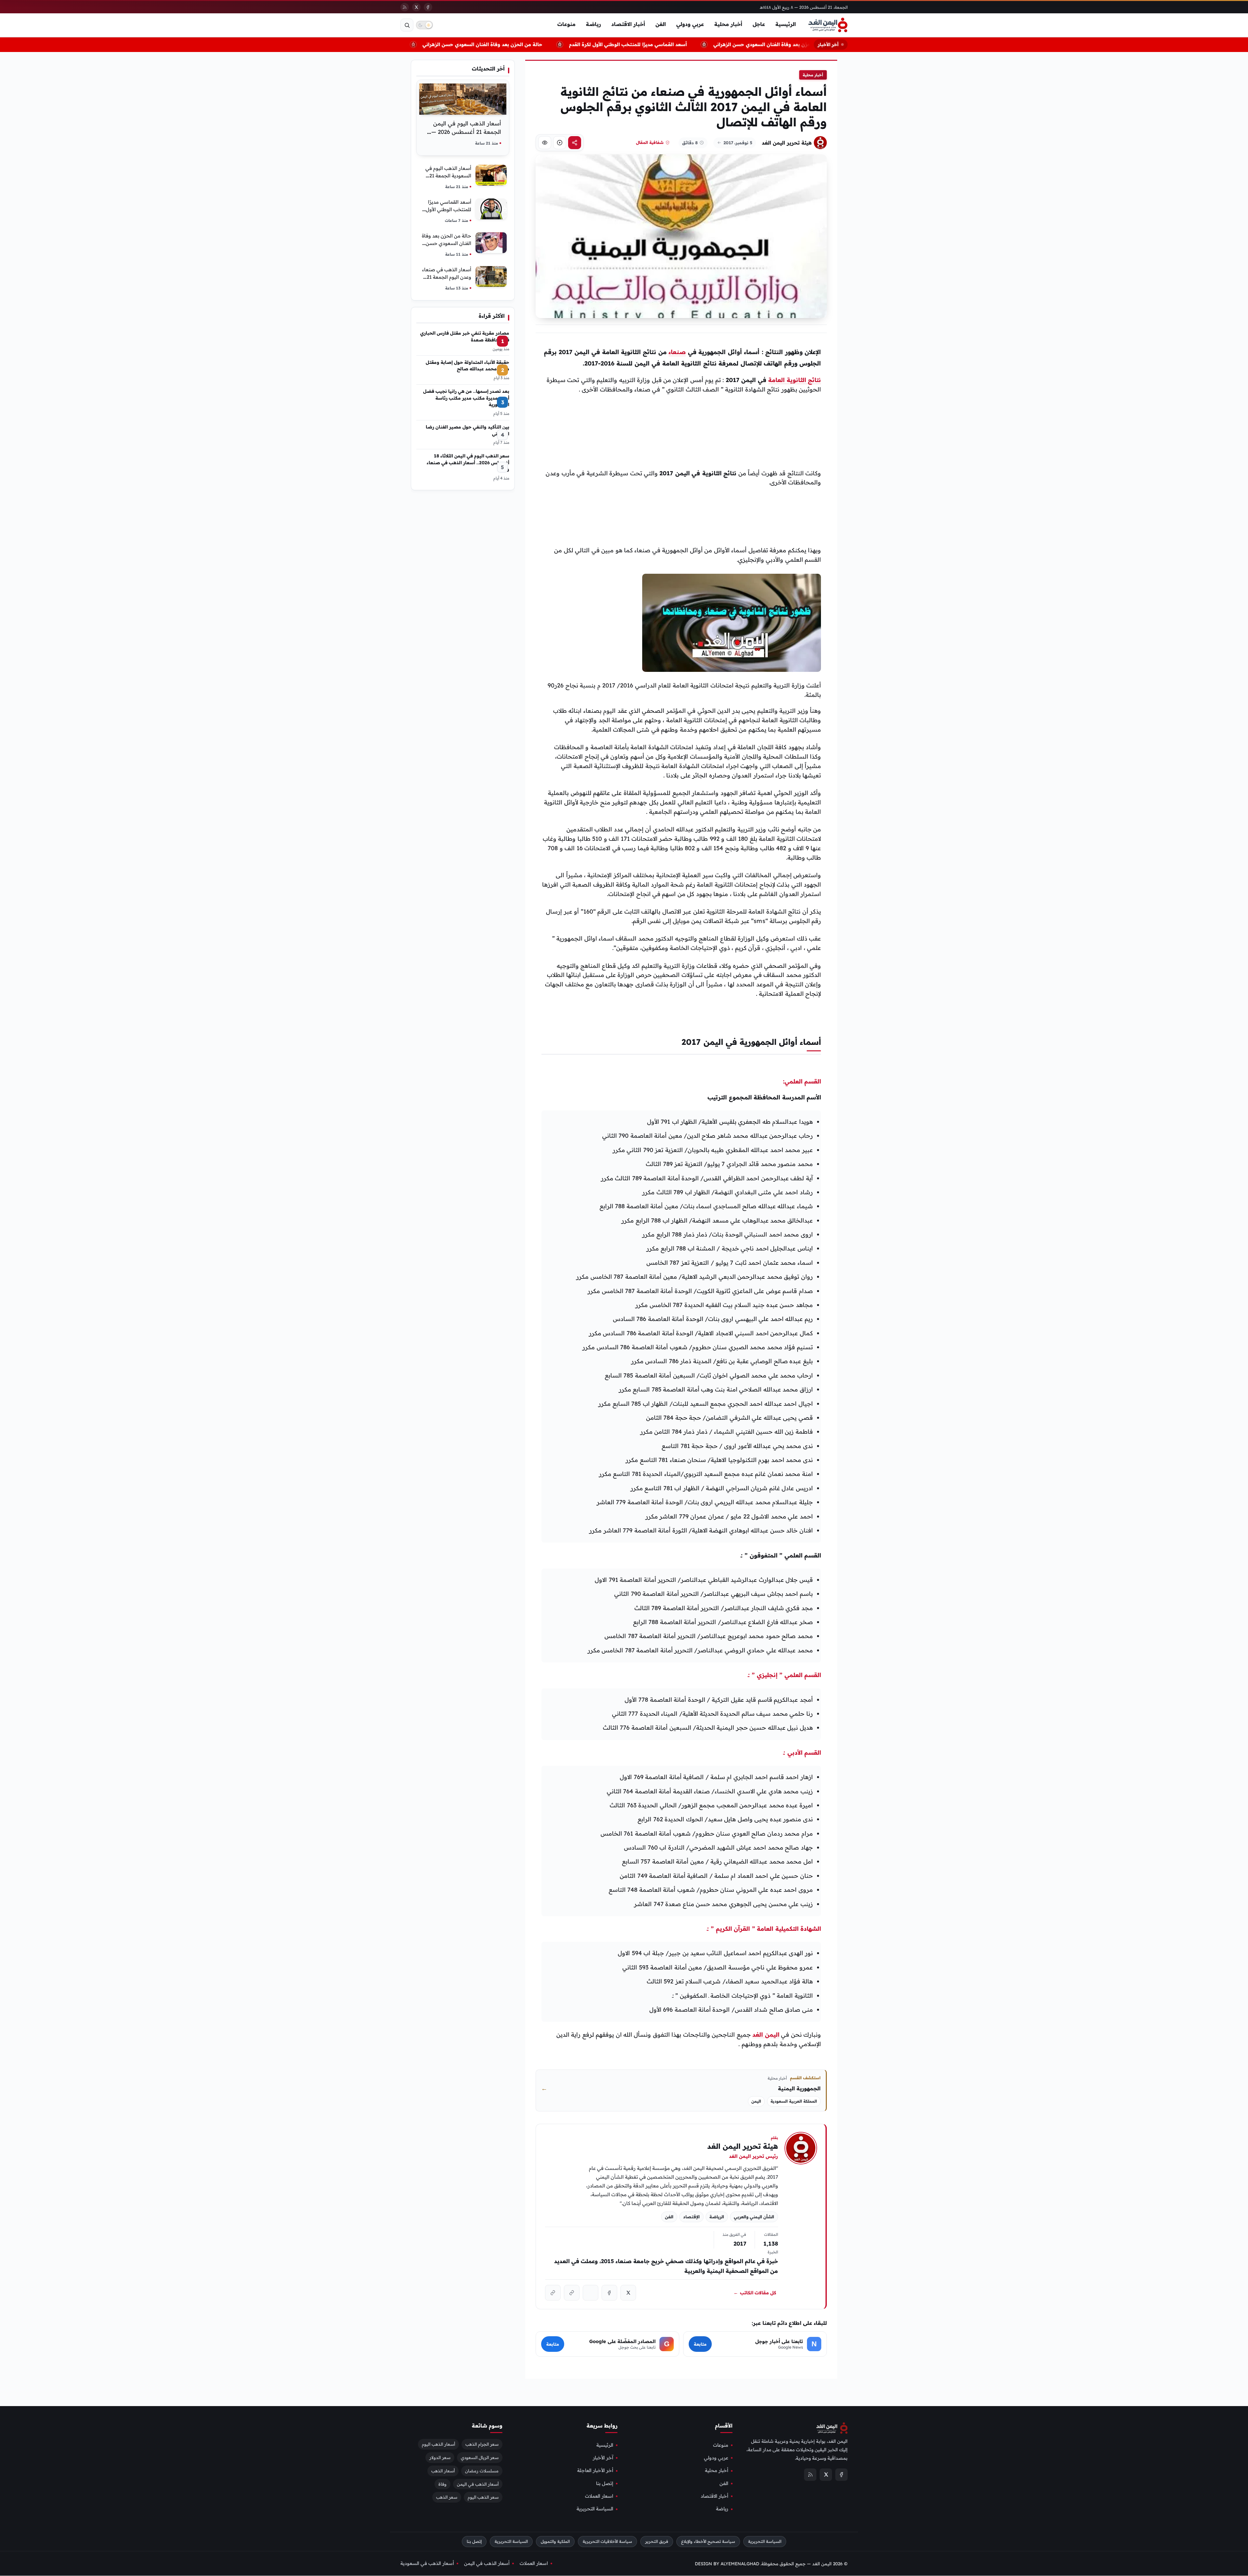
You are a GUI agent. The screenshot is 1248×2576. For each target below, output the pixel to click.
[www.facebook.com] (609, 2293)
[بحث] (407, 25)
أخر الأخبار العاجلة (595, 2471)
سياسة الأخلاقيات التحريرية (607, 2541)
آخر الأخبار (603, 2458)
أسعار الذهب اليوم (438, 2444)
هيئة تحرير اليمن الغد (787, 143)
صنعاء (677, 352)
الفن (661, 24)
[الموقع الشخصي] (553, 2293)
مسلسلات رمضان (482, 2471)
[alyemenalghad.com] (572, 2293)
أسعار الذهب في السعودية (427, 2563)
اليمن (756, 2101)
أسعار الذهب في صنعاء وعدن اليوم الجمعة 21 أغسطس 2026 (447, 277)
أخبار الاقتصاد (628, 24)
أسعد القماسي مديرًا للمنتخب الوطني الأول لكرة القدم (680, 44)
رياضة (593, 24)
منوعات (566, 24)
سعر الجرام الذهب (482, 2444)
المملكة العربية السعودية (794, 2101)
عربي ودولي (690, 24)
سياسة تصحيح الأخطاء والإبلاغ (708, 2541)
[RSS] (405, 7)
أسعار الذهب (443, 2471)
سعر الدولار (440, 2457)
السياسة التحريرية (595, 2509)
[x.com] (628, 2293)
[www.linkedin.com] (591, 2293)
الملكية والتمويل (555, 2541)
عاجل (759, 24)
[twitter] (416, 7)
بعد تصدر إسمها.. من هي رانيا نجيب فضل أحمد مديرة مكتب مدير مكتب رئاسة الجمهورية (466, 398)
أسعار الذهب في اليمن (478, 2484)
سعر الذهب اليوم (483, 2497)
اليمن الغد (766, 2035)
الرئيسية (786, 24)
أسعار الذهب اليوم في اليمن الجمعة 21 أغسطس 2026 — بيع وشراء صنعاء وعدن (466, 132)
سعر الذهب (447, 2497)
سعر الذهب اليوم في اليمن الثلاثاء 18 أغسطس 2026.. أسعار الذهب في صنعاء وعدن (468, 462)
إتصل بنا (605, 2483)
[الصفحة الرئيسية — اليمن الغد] (828, 25)
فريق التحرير (657, 2541)
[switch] (424, 25)
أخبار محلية (728, 24)
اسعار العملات (599, 2496)
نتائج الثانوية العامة (795, 380)
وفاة (442, 2484)
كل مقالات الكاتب (755, 2293)
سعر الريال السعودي (480, 2457)
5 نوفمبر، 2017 (738, 143)
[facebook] (428, 7)
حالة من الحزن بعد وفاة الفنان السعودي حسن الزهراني (534, 44)
